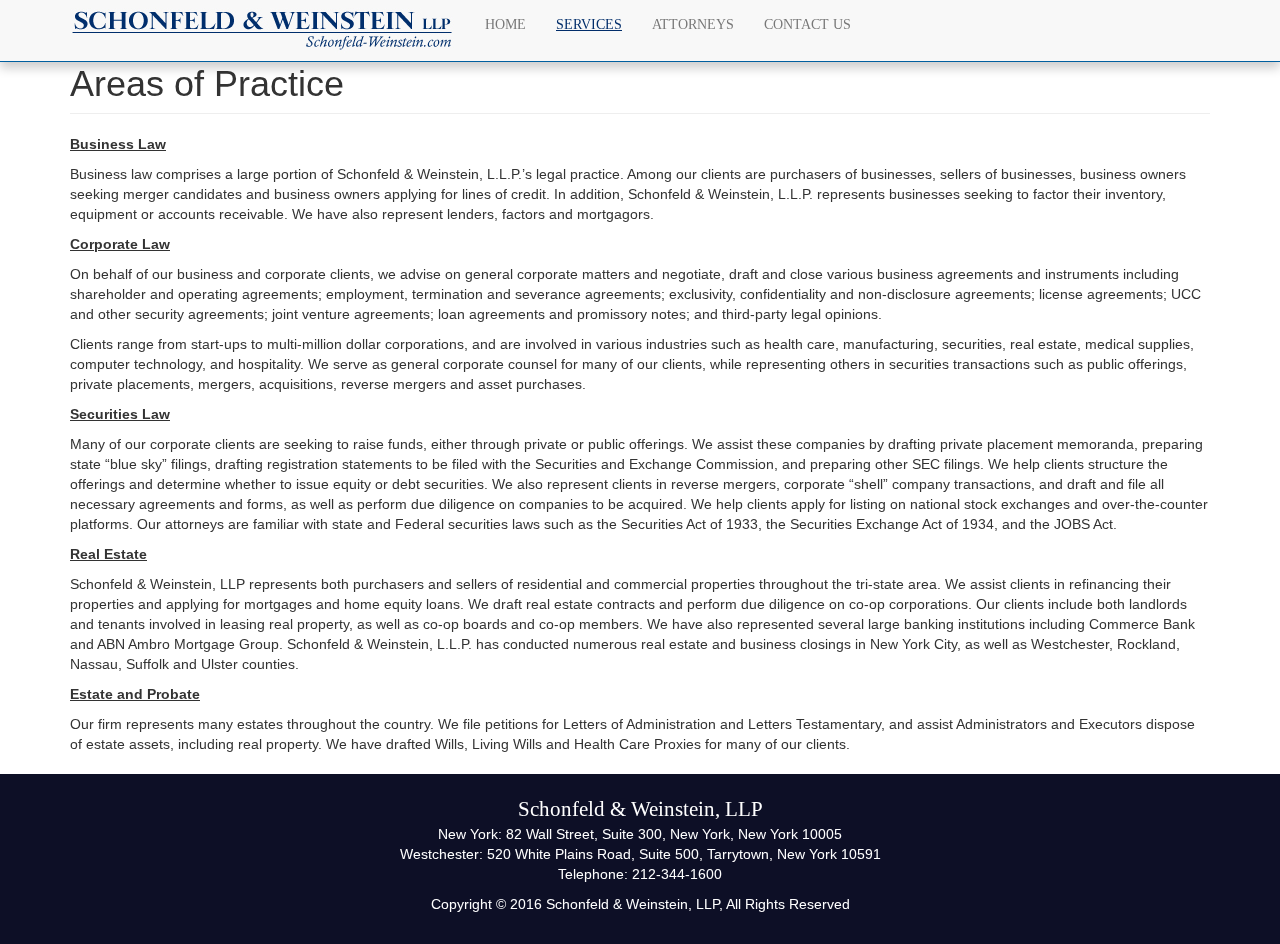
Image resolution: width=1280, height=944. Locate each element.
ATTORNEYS (693, 24)
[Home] (270, 30)
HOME (505, 24)
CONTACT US (807, 24)
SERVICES (589, 24)
